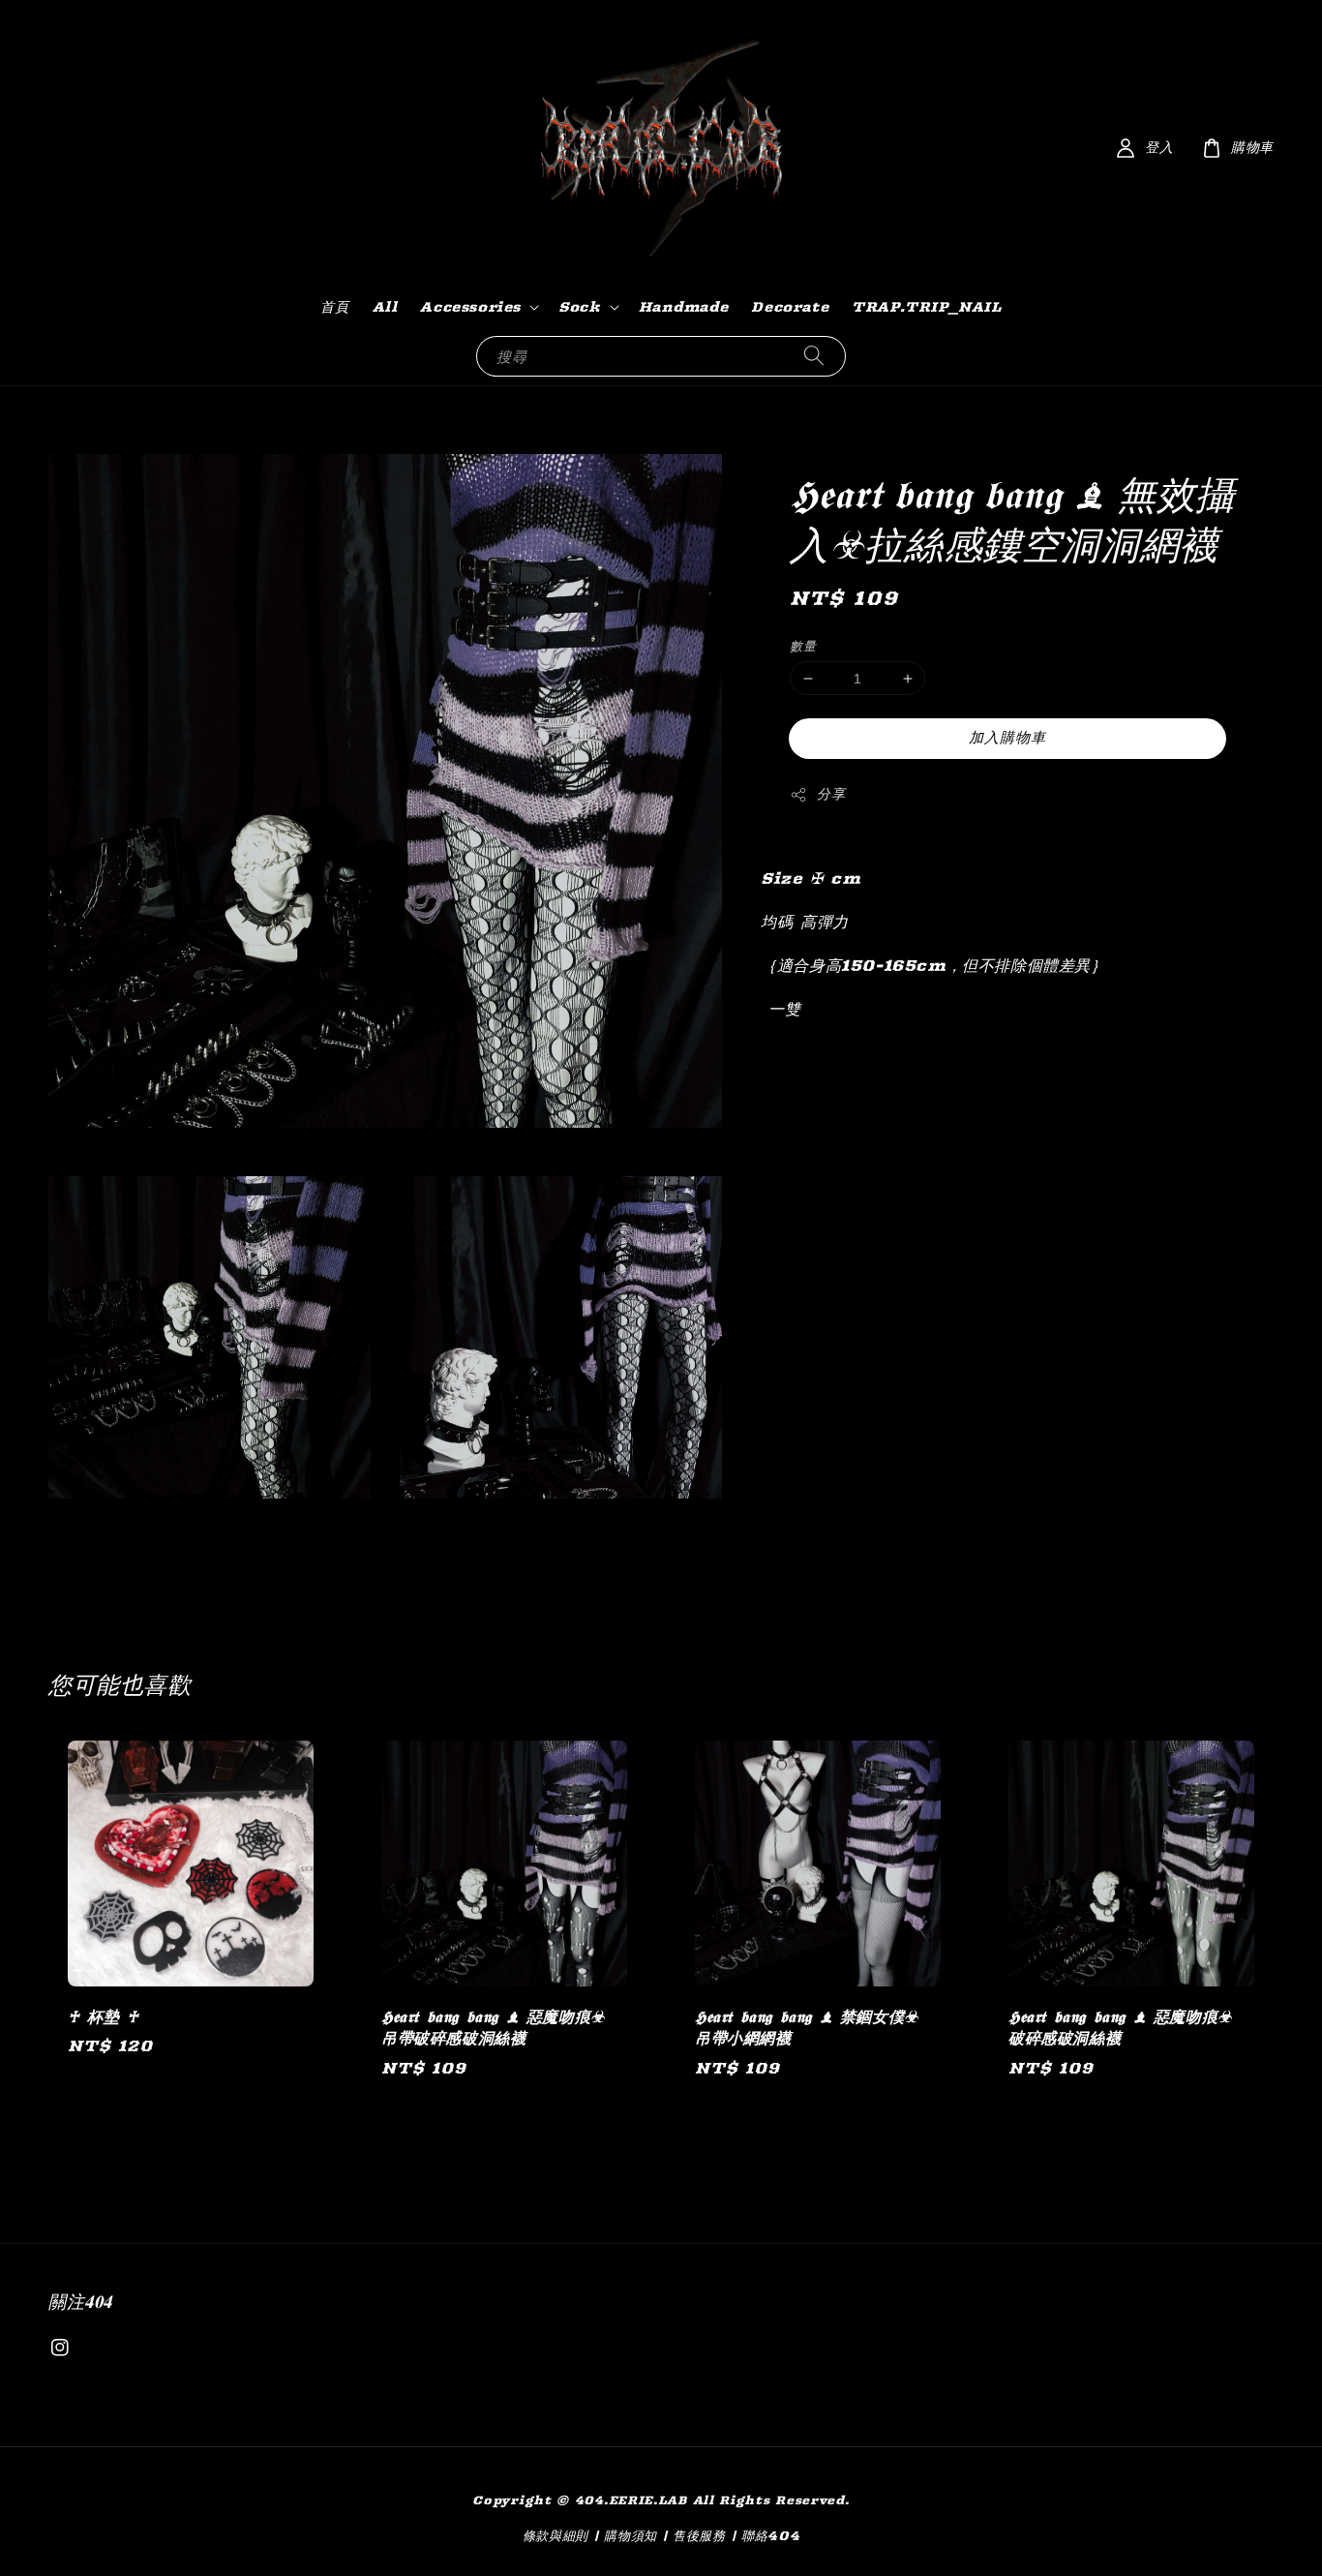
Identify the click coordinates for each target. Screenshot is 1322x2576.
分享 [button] (831, 794)
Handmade (684, 307)
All (385, 307)
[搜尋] (814, 356)
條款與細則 (556, 2535)
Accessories (470, 307)
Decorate (790, 307)
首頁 (334, 307)
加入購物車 (1007, 737)
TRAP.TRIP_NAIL (926, 307)
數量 (803, 646)
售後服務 (699, 2535)
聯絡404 (771, 2535)
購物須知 (631, 2535)
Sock (579, 307)
